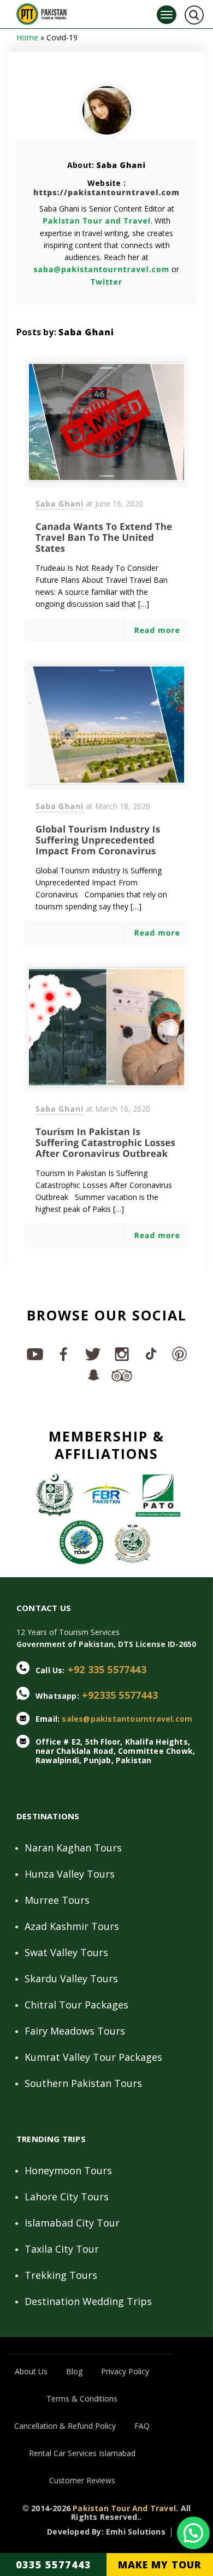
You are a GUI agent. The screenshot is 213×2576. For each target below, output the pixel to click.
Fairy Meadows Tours (75, 2031)
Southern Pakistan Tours (83, 2083)
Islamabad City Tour (72, 2223)
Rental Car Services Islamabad (82, 2453)
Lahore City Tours (67, 2197)
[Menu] (167, 15)
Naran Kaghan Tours (73, 1848)
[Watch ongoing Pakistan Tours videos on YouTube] (34, 1354)
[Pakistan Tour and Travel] (42, 12)
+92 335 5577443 (107, 1669)
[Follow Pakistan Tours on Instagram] (121, 1354)
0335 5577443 (54, 2565)
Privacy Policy (125, 2371)
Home (27, 37)
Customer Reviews (82, 2480)
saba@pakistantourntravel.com (102, 270)
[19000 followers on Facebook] (63, 1354)
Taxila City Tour (62, 2249)
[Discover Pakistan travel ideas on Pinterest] (179, 1354)
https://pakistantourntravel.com (106, 193)
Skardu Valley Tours (71, 1978)
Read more (157, 631)
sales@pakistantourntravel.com (127, 1719)
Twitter (106, 282)
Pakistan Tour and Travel (97, 221)
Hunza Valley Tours (70, 1874)
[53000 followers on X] (92, 1354)
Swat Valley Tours (66, 1952)
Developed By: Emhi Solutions (106, 2532)
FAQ (142, 2426)
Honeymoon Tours (68, 2170)
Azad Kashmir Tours (72, 1926)
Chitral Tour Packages (76, 2005)
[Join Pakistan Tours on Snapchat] (92, 1374)
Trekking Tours (61, 2275)
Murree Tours (57, 1900)
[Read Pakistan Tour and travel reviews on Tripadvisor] (121, 1374)
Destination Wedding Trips (88, 2301)
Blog (74, 2371)
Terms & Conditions (82, 2399)
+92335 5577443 (120, 1695)
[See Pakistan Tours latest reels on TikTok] (150, 1354)
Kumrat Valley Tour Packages (93, 2057)
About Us (31, 2371)
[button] (193, 2533)
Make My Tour (160, 2565)
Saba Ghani (121, 165)
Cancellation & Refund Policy (65, 2426)
